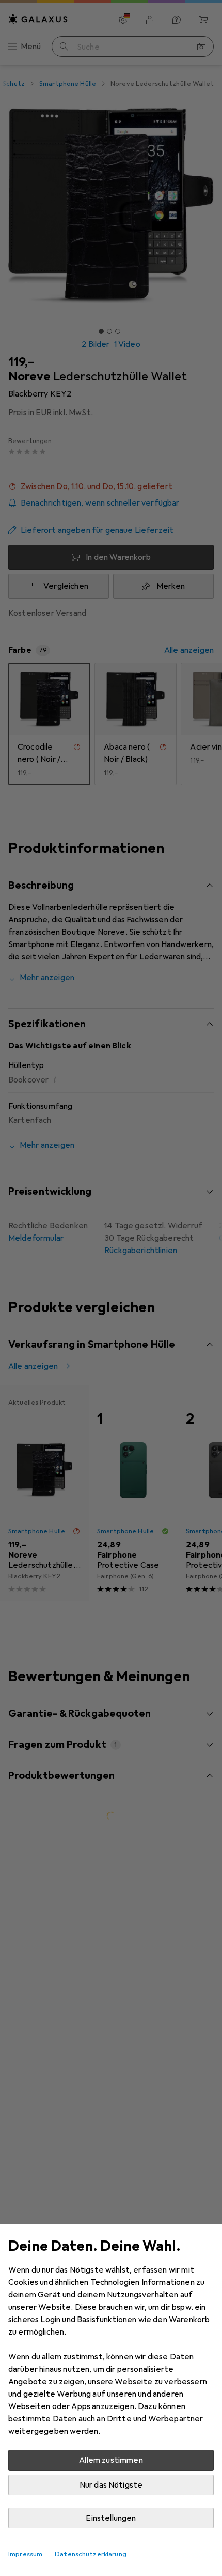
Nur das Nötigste (111, 2485)
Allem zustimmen (111, 2460)
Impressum (25, 2554)
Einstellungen (111, 2518)
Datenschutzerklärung (91, 2554)
